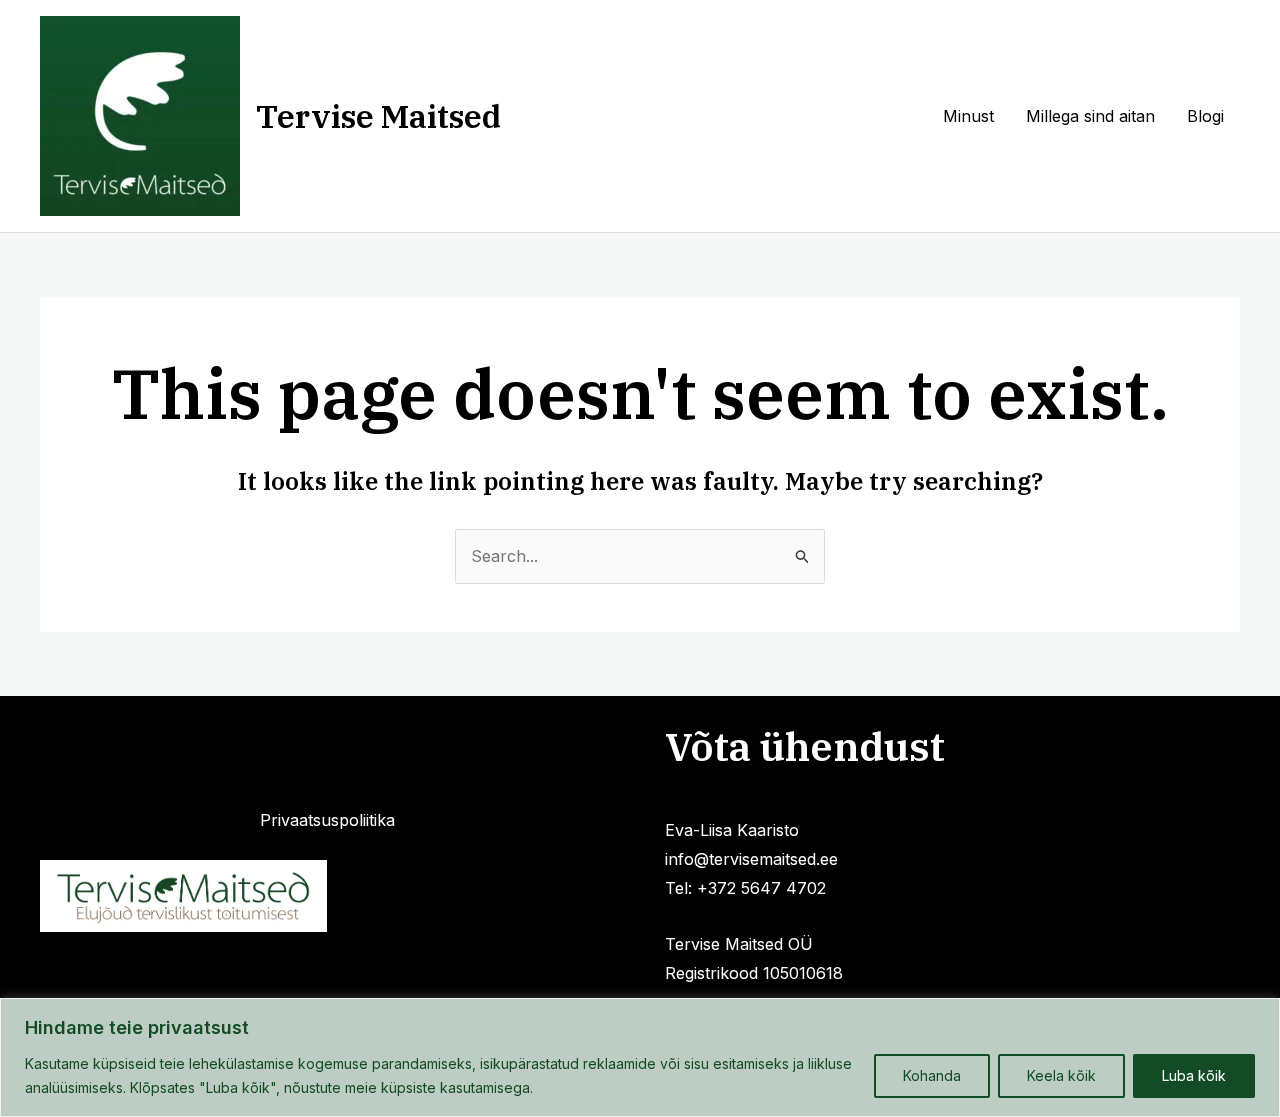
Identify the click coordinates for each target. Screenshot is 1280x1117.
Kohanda (932, 1075)
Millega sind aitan (1090, 116)
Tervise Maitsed (378, 116)
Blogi (1205, 116)
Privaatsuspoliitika (327, 820)
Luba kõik (1194, 1075)
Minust (968, 116)
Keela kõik (1061, 1075)
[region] (640, 1057)
